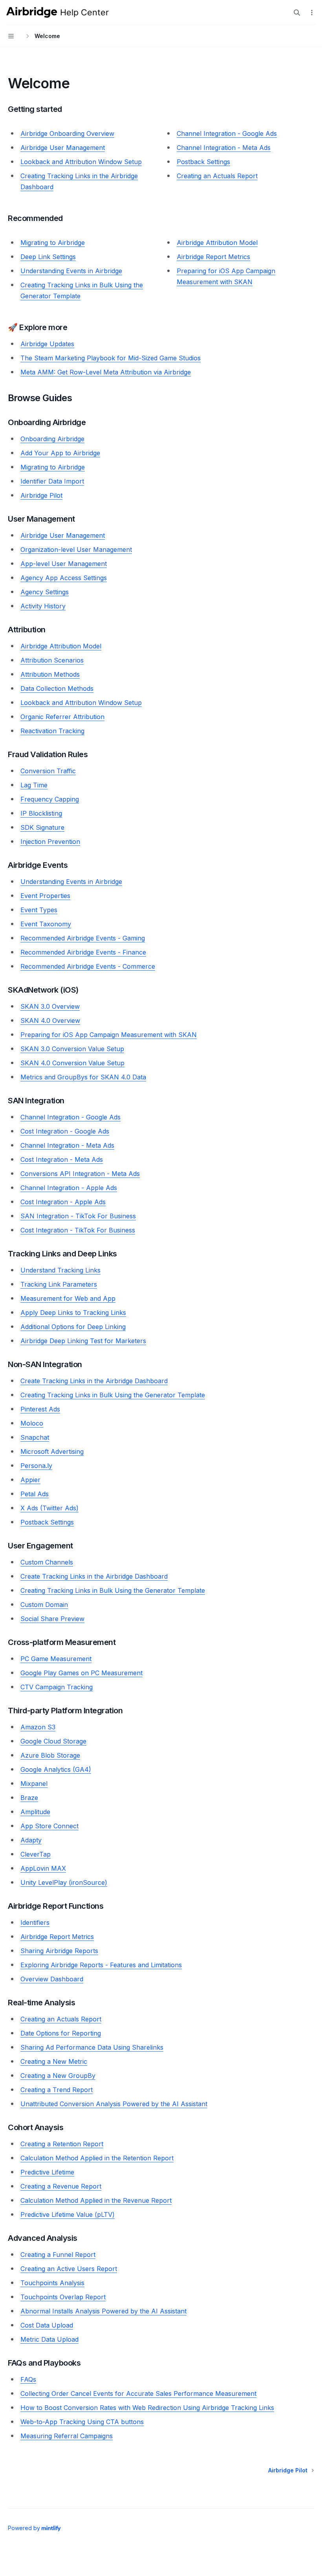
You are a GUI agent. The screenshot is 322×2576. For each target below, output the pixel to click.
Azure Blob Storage (50, 1755)
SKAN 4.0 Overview (50, 1021)
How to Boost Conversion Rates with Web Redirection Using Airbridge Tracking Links (147, 2408)
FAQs (28, 2379)
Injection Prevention (50, 842)
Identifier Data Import (52, 481)
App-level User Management (64, 564)
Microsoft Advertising (52, 1451)
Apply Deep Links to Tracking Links (73, 1313)
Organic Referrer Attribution (62, 717)
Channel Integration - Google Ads (227, 133)
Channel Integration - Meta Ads (224, 148)
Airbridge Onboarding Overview (67, 133)
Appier (30, 1480)
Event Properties (45, 896)
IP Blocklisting (41, 813)
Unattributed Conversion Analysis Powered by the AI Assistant (114, 2104)
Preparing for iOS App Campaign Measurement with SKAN (109, 1035)
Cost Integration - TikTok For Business (78, 1230)
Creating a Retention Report (62, 2144)
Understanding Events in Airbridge (71, 271)
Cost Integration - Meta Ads (62, 1159)
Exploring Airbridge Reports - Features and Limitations (101, 1965)
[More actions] (312, 13)
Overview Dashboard (52, 1979)
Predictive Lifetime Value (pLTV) (68, 2215)
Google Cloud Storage (53, 1741)
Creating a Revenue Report (61, 2186)
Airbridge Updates (47, 344)
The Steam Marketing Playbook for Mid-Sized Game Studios (111, 358)
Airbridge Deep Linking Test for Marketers (83, 1341)
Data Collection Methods (57, 688)
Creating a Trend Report (57, 2090)
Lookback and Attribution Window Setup (81, 162)
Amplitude (35, 1812)
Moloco (32, 1423)
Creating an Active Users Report (69, 2269)
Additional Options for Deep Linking (73, 1327)
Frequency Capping (50, 799)
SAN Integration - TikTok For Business (78, 1216)
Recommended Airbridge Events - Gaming (83, 938)
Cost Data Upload (47, 2325)
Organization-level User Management (76, 550)
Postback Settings (203, 162)
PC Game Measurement (56, 1659)
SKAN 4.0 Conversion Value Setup (72, 1063)
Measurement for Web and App (68, 1298)
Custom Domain (44, 1605)
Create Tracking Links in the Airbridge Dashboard (94, 1381)
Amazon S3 (38, 1727)
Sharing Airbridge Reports (59, 1951)
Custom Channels (47, 1562)
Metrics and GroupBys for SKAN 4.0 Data (83, 1077)
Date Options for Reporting (61, 2033)
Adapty (31, 1840)
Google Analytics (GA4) (56, 1769)
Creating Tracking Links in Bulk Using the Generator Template (113, 1395)
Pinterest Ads (40, 1409)
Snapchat (35, 1437)
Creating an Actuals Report (217, 176)
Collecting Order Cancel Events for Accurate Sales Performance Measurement (138, 2393)
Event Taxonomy (46, 924)
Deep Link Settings (48, 257)
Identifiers (35, 1922)
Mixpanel (34, 1784)
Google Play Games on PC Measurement (81, 1673)
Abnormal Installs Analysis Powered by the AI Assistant (103, 2311)
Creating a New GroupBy (58, 2076)
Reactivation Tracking (52, 731)
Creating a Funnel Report (58, 2255)
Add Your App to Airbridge (60, 453)
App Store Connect (49, 1826)
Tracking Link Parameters (59, 1284)
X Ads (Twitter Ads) (49, 1508)
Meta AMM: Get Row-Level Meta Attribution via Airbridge (106, 372)
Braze (29, 1798)
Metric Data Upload (49, 2339)
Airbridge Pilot (41, 495)
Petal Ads (35, 1494)
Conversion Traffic (48, 771)
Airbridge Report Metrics (213, 257)
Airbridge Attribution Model (217, 243)
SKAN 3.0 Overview (50, 1006)
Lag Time (34, 785)
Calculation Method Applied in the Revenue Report (96, 2200)
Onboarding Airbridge (52, 439)
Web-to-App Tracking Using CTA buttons (82, 2422)
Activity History (43, 606)
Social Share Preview (52, 1619)
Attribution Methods (50, 674)
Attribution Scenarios (52, 660)
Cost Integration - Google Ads (65, 1131)
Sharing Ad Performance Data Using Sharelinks (92, 2047)
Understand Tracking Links (60, 1270)
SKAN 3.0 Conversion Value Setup (72, 1049)
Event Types (39, 910)
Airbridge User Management (63, 148)
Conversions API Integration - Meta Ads (80, 1174)
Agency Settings (45, 592)
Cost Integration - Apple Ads (63, 1202)
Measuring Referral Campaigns (67, 2436)
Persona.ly (36, 1466)
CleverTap (36, 1854)
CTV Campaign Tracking (57, 1687)
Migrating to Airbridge (53, 243)
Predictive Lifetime (47, 2172)
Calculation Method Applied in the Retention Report (97, 2158)
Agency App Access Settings (64, 578)
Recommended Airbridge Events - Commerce (88, 966)
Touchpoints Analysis (52, 2283)
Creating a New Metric (54, 2061)
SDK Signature (42, 827)
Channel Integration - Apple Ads (69, 1188)
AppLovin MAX (43, 1868)
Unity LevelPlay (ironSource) (64, 1882)
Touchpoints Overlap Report (63, 2297)
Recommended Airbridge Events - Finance (83, 952)
